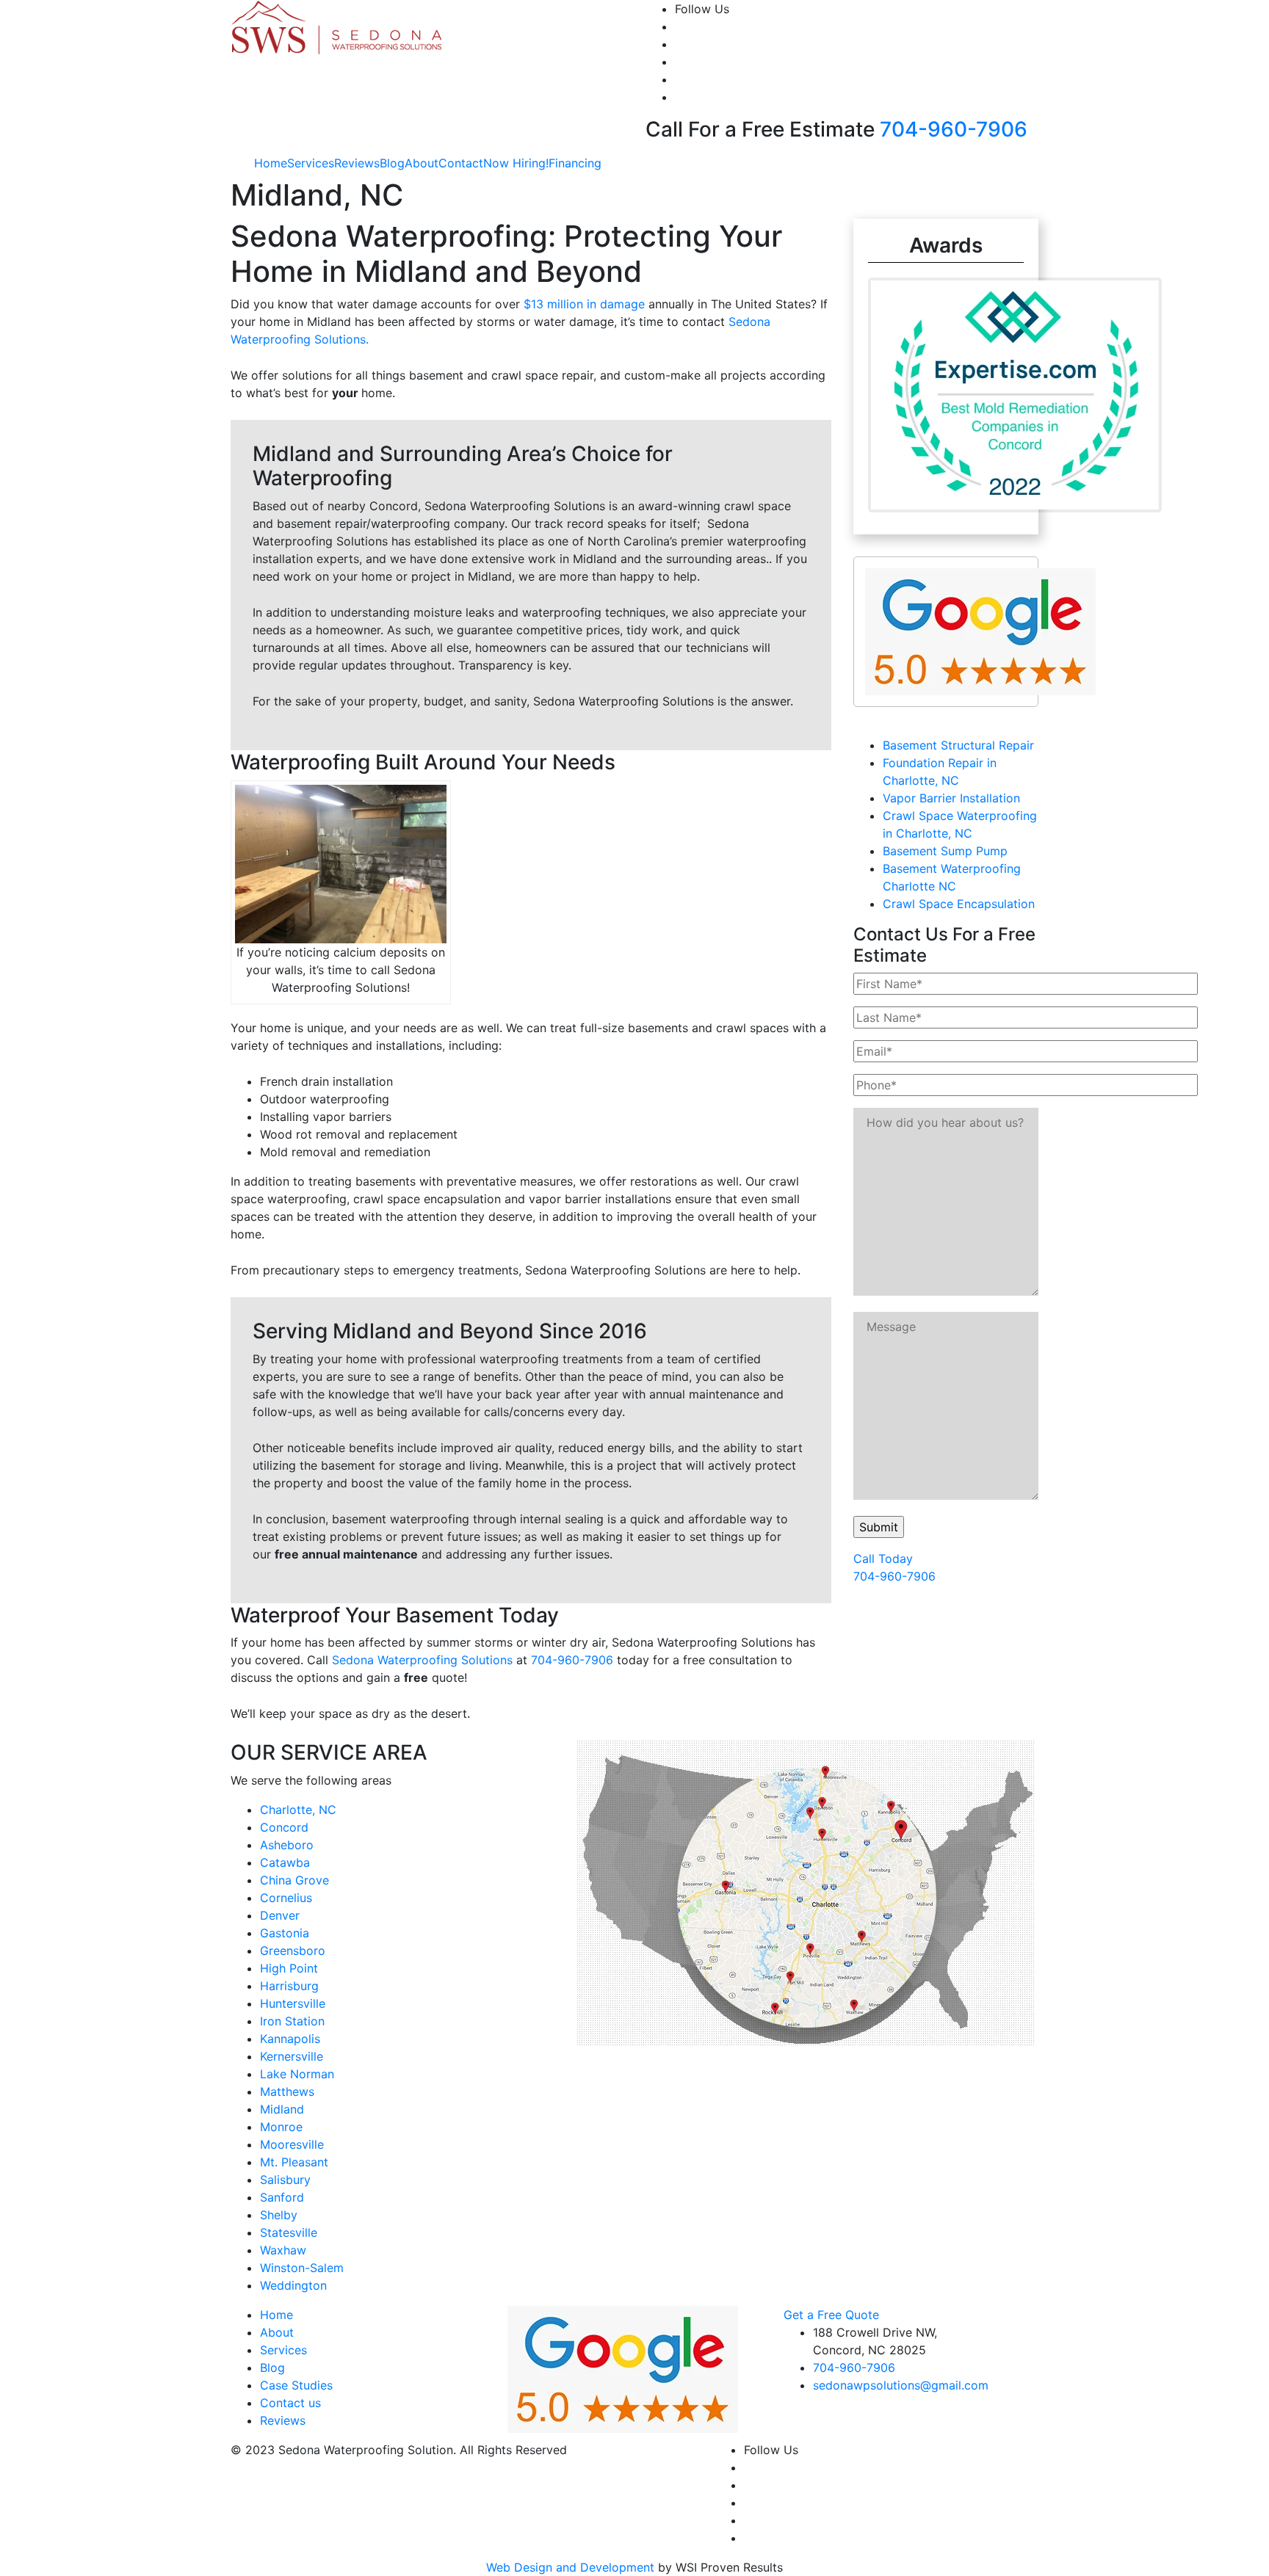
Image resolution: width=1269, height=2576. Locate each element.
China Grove (294, 1880)
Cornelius (286, 1898)
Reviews (357, 163)
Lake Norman (297, 2074)
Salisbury (285, 2180)
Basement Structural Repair (958, 745)
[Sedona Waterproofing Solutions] (338, 26)
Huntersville (293, 2003)
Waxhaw (283, 2250)
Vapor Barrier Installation (951, 798)
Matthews (287, 2091)
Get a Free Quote (831, 2315)
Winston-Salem (302, 2268)
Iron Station (292, 2021)
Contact (461, 163)
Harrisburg (289, 1986)
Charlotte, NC (298, 1810)
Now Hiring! (516, 163)
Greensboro (293, 1951)
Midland (282, 2109)
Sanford (282, 2197)
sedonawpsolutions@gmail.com (901, 2385)
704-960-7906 (954, 129)
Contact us (290, 2403)
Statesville (289, 2232)
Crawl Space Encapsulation (959, 904)
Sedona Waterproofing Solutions (422, 1660)
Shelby (279, 2215)
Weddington (293, 2285)
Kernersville (292, 2056)
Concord (284, 1827)
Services (311, 163)
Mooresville (292, 2144)
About (422, 163)
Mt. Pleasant (294, 2162)
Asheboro (287, 1845)
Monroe (281, 2127)
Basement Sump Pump (945, 851)
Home (271, 163)
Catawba (285, 1862)
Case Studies (296, 2385)
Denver (280, 1915)
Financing (575, 163)
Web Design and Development (570, 2567)
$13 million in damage (584, 304)
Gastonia (285, 1933)
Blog (392, 163)
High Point (289, 1968)
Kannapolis (290, 2039)
